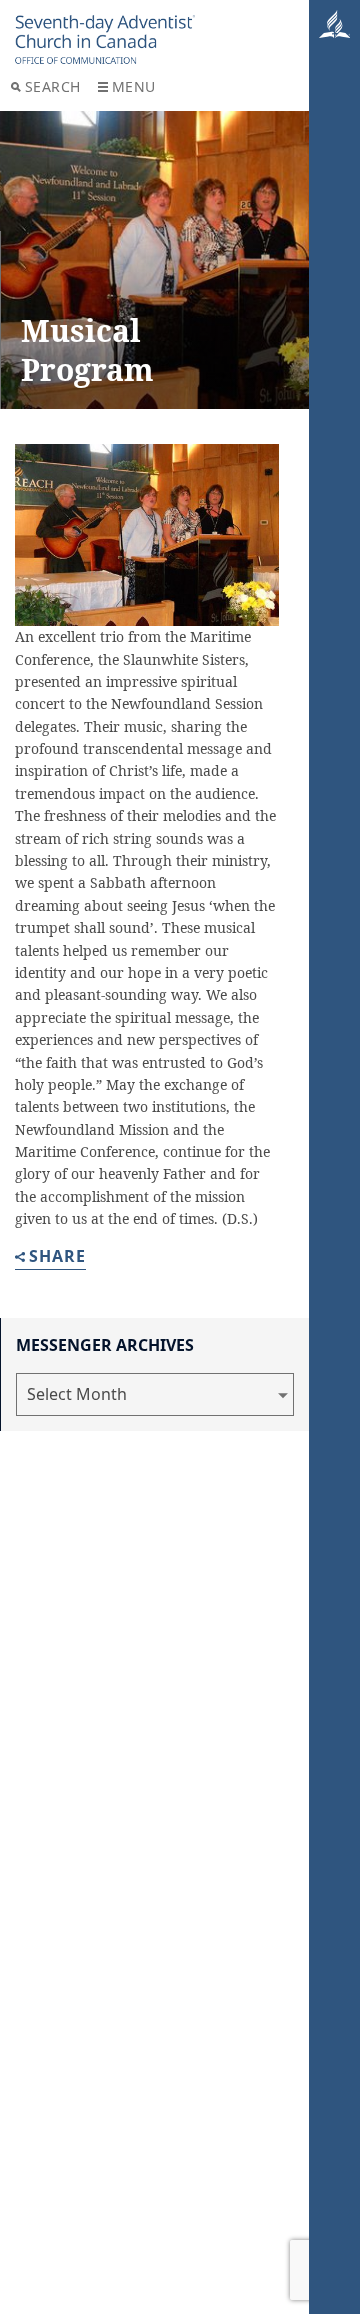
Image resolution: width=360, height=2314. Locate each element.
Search (53, 86)
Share (57, 1257)
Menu (134, 86)
